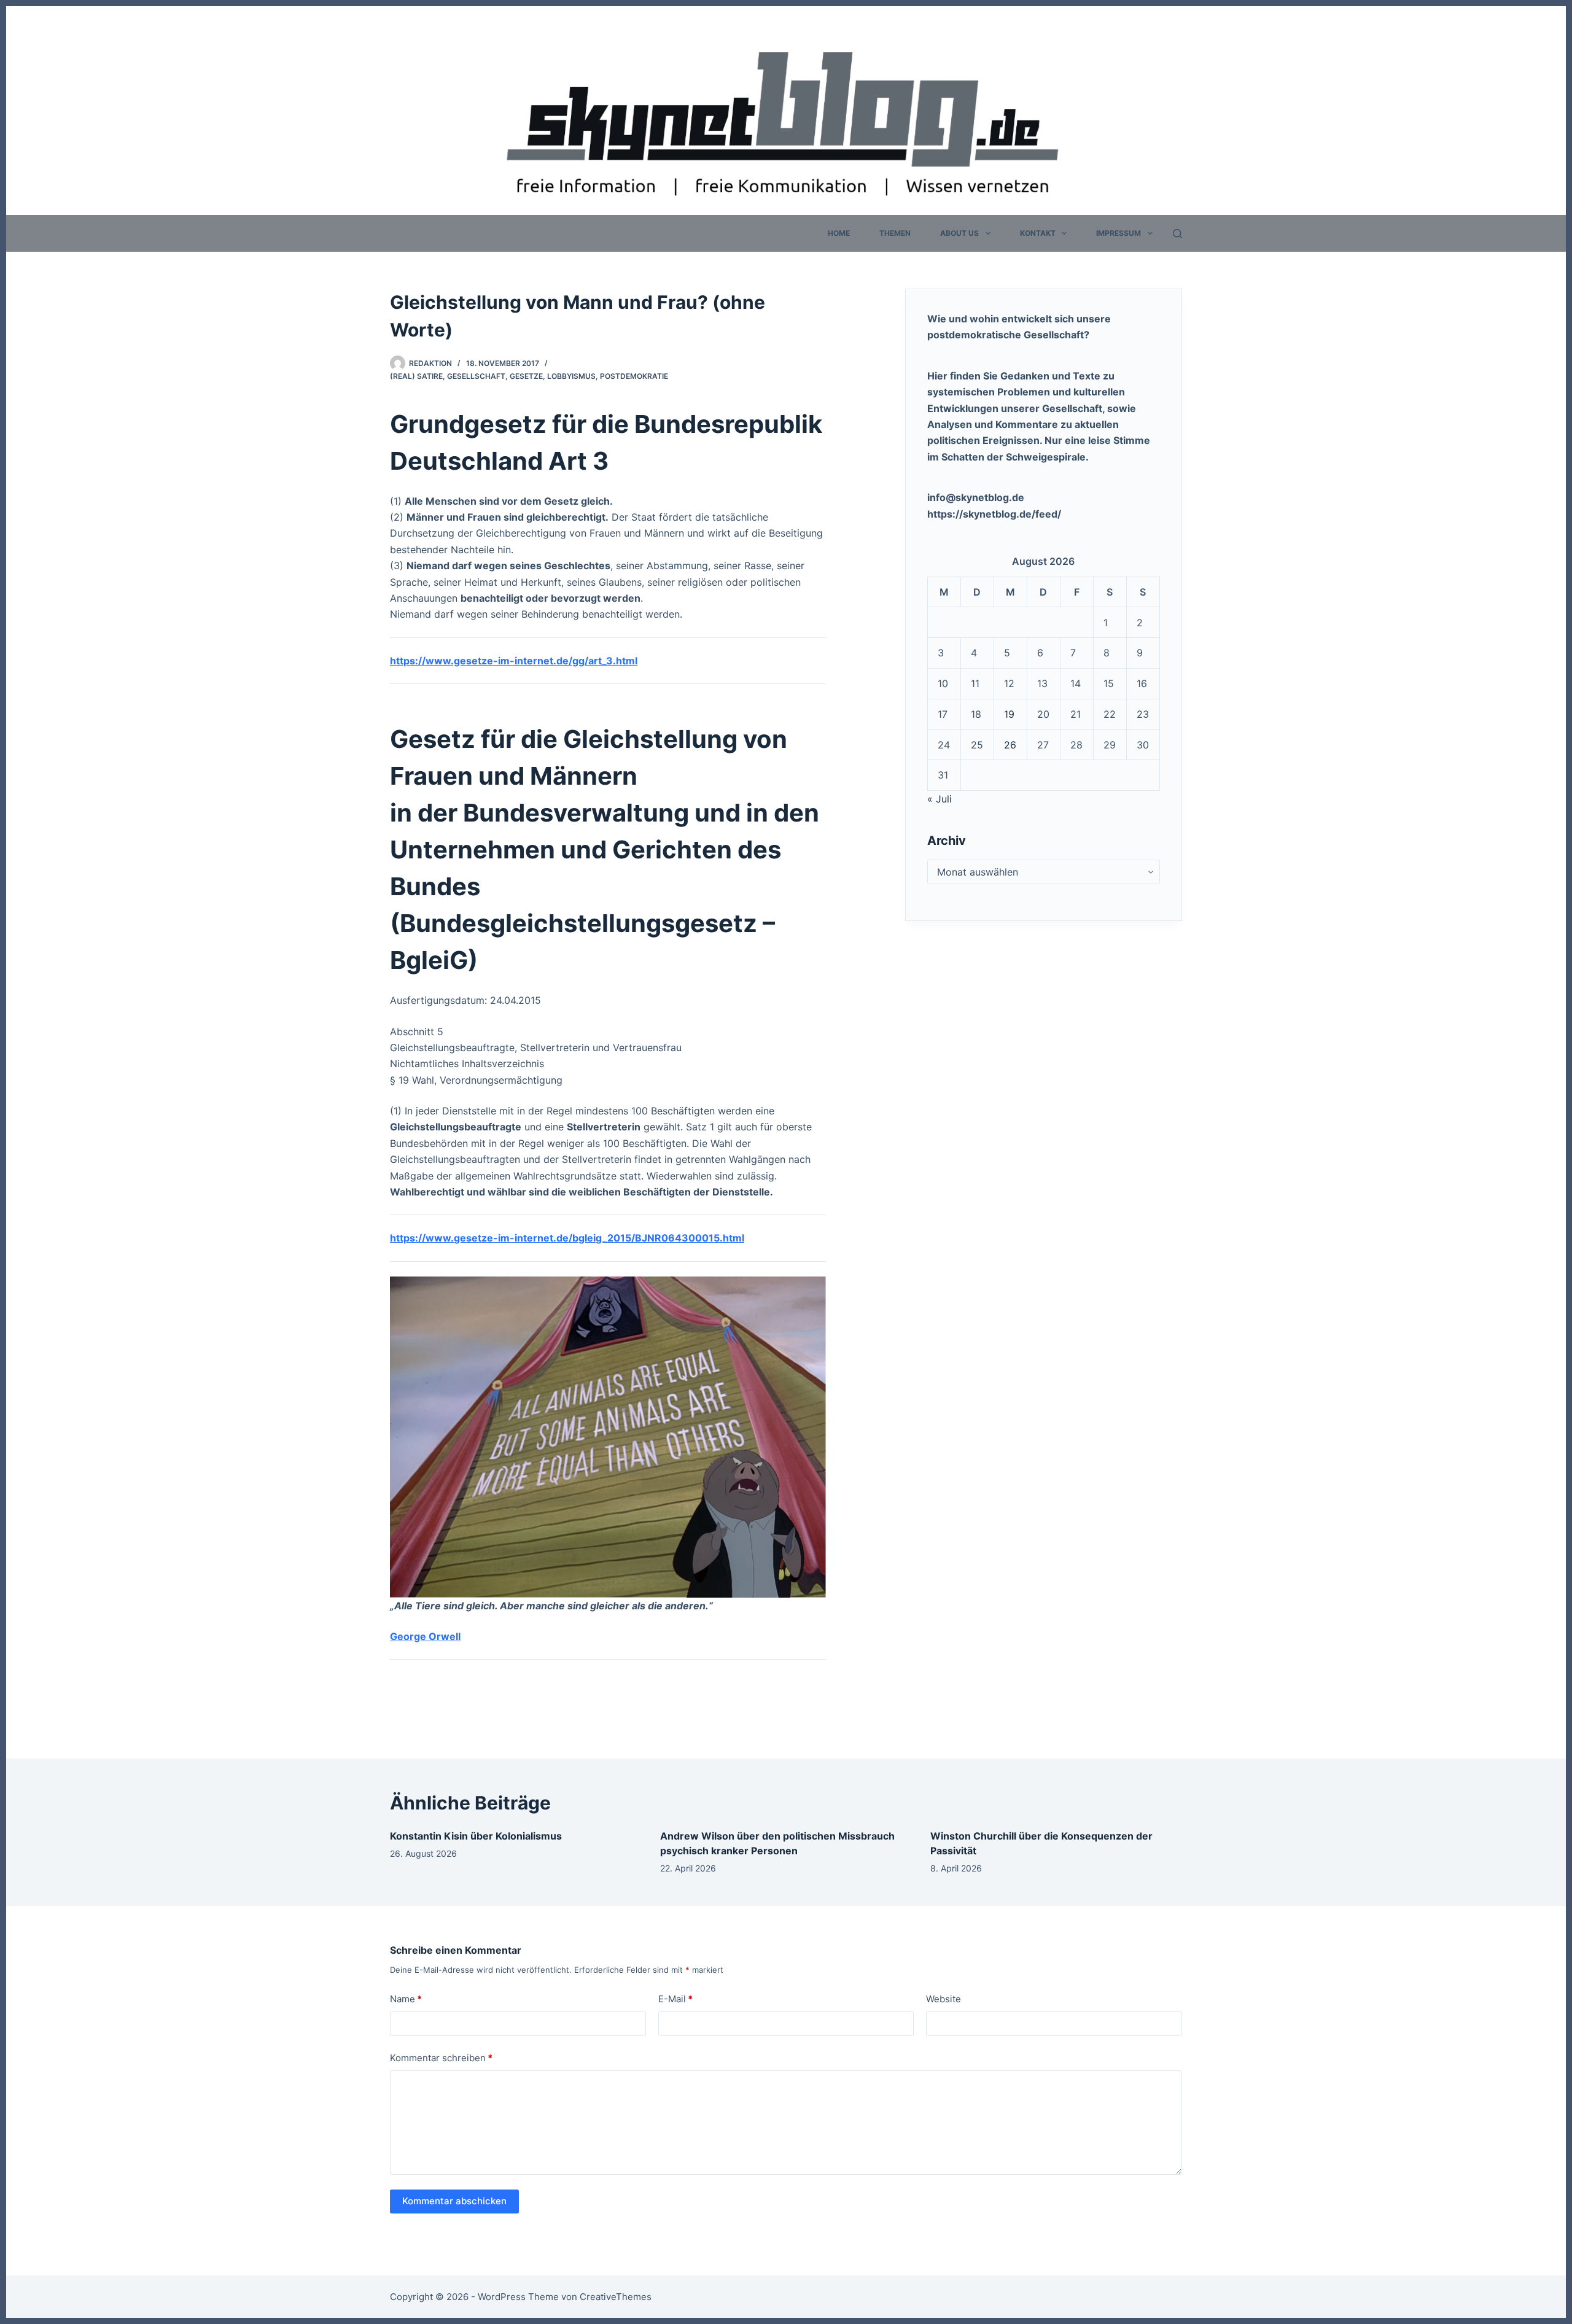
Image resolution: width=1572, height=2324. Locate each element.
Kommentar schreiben (441, 2058)
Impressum (1119, 233)
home (839, 233)
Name (406, 1999)
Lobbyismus (571, 376)
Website (944, 1999)
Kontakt (1038, 233)
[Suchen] (1177, 234)
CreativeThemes (616, 2297)
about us (959, 233)
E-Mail (675, 1999)
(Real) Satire (416, 376)
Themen (895, 233)
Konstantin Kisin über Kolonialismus (476, 1836)
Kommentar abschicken (454, 2201)
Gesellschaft (476, 376)
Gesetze (526, 376)
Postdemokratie (634, 376)
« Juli (940, 799)
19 (1009, 714)
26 (1010, 745)
